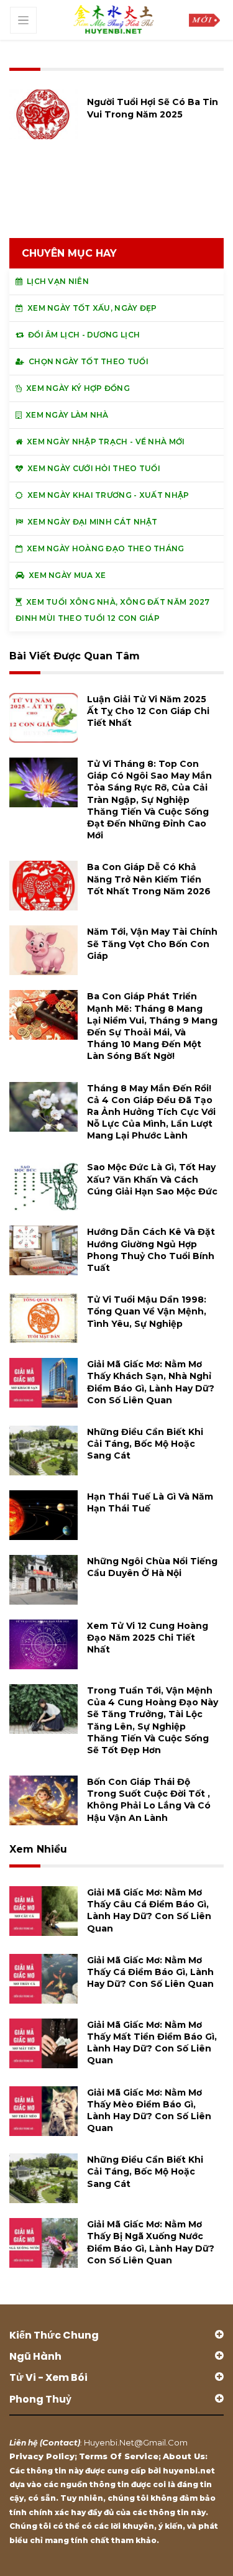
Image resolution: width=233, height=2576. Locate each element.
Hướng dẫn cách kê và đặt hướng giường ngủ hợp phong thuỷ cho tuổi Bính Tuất (151, 1250)
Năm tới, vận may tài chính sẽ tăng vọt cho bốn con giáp (152, 943)
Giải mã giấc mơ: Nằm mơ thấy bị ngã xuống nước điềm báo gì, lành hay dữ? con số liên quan (151, 2242)
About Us (184, 2456)
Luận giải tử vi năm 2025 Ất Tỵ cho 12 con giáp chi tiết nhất (148, 711)
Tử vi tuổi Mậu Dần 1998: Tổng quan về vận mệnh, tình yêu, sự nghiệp (147, 1311)
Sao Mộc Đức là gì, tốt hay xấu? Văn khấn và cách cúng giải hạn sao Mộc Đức (152, 1179)
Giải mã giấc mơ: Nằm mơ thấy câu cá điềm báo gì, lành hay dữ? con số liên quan (149, 1910)
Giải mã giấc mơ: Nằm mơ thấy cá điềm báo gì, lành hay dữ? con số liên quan (150, 1972)
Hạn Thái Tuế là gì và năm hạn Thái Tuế (150, 1502)
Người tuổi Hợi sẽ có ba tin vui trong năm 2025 (153, 108)
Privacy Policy (42, 2456)
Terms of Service (119, 2456)
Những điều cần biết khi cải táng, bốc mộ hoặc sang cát (145, 1444)
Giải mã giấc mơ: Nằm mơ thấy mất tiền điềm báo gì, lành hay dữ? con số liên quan (152, 2043)
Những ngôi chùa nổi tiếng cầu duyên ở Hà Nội (152, 1567)
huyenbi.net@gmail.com (136, 2442)
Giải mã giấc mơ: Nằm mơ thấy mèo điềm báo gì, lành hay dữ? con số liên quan (149, 2111)
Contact (60, 2442)
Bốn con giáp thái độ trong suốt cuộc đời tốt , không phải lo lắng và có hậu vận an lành (149, 1800)
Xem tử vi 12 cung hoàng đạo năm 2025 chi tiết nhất (148, 1638)
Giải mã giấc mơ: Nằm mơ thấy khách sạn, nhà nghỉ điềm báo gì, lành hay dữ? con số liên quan (151, 1382)
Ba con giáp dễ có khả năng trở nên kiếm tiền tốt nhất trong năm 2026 (149, 879)
